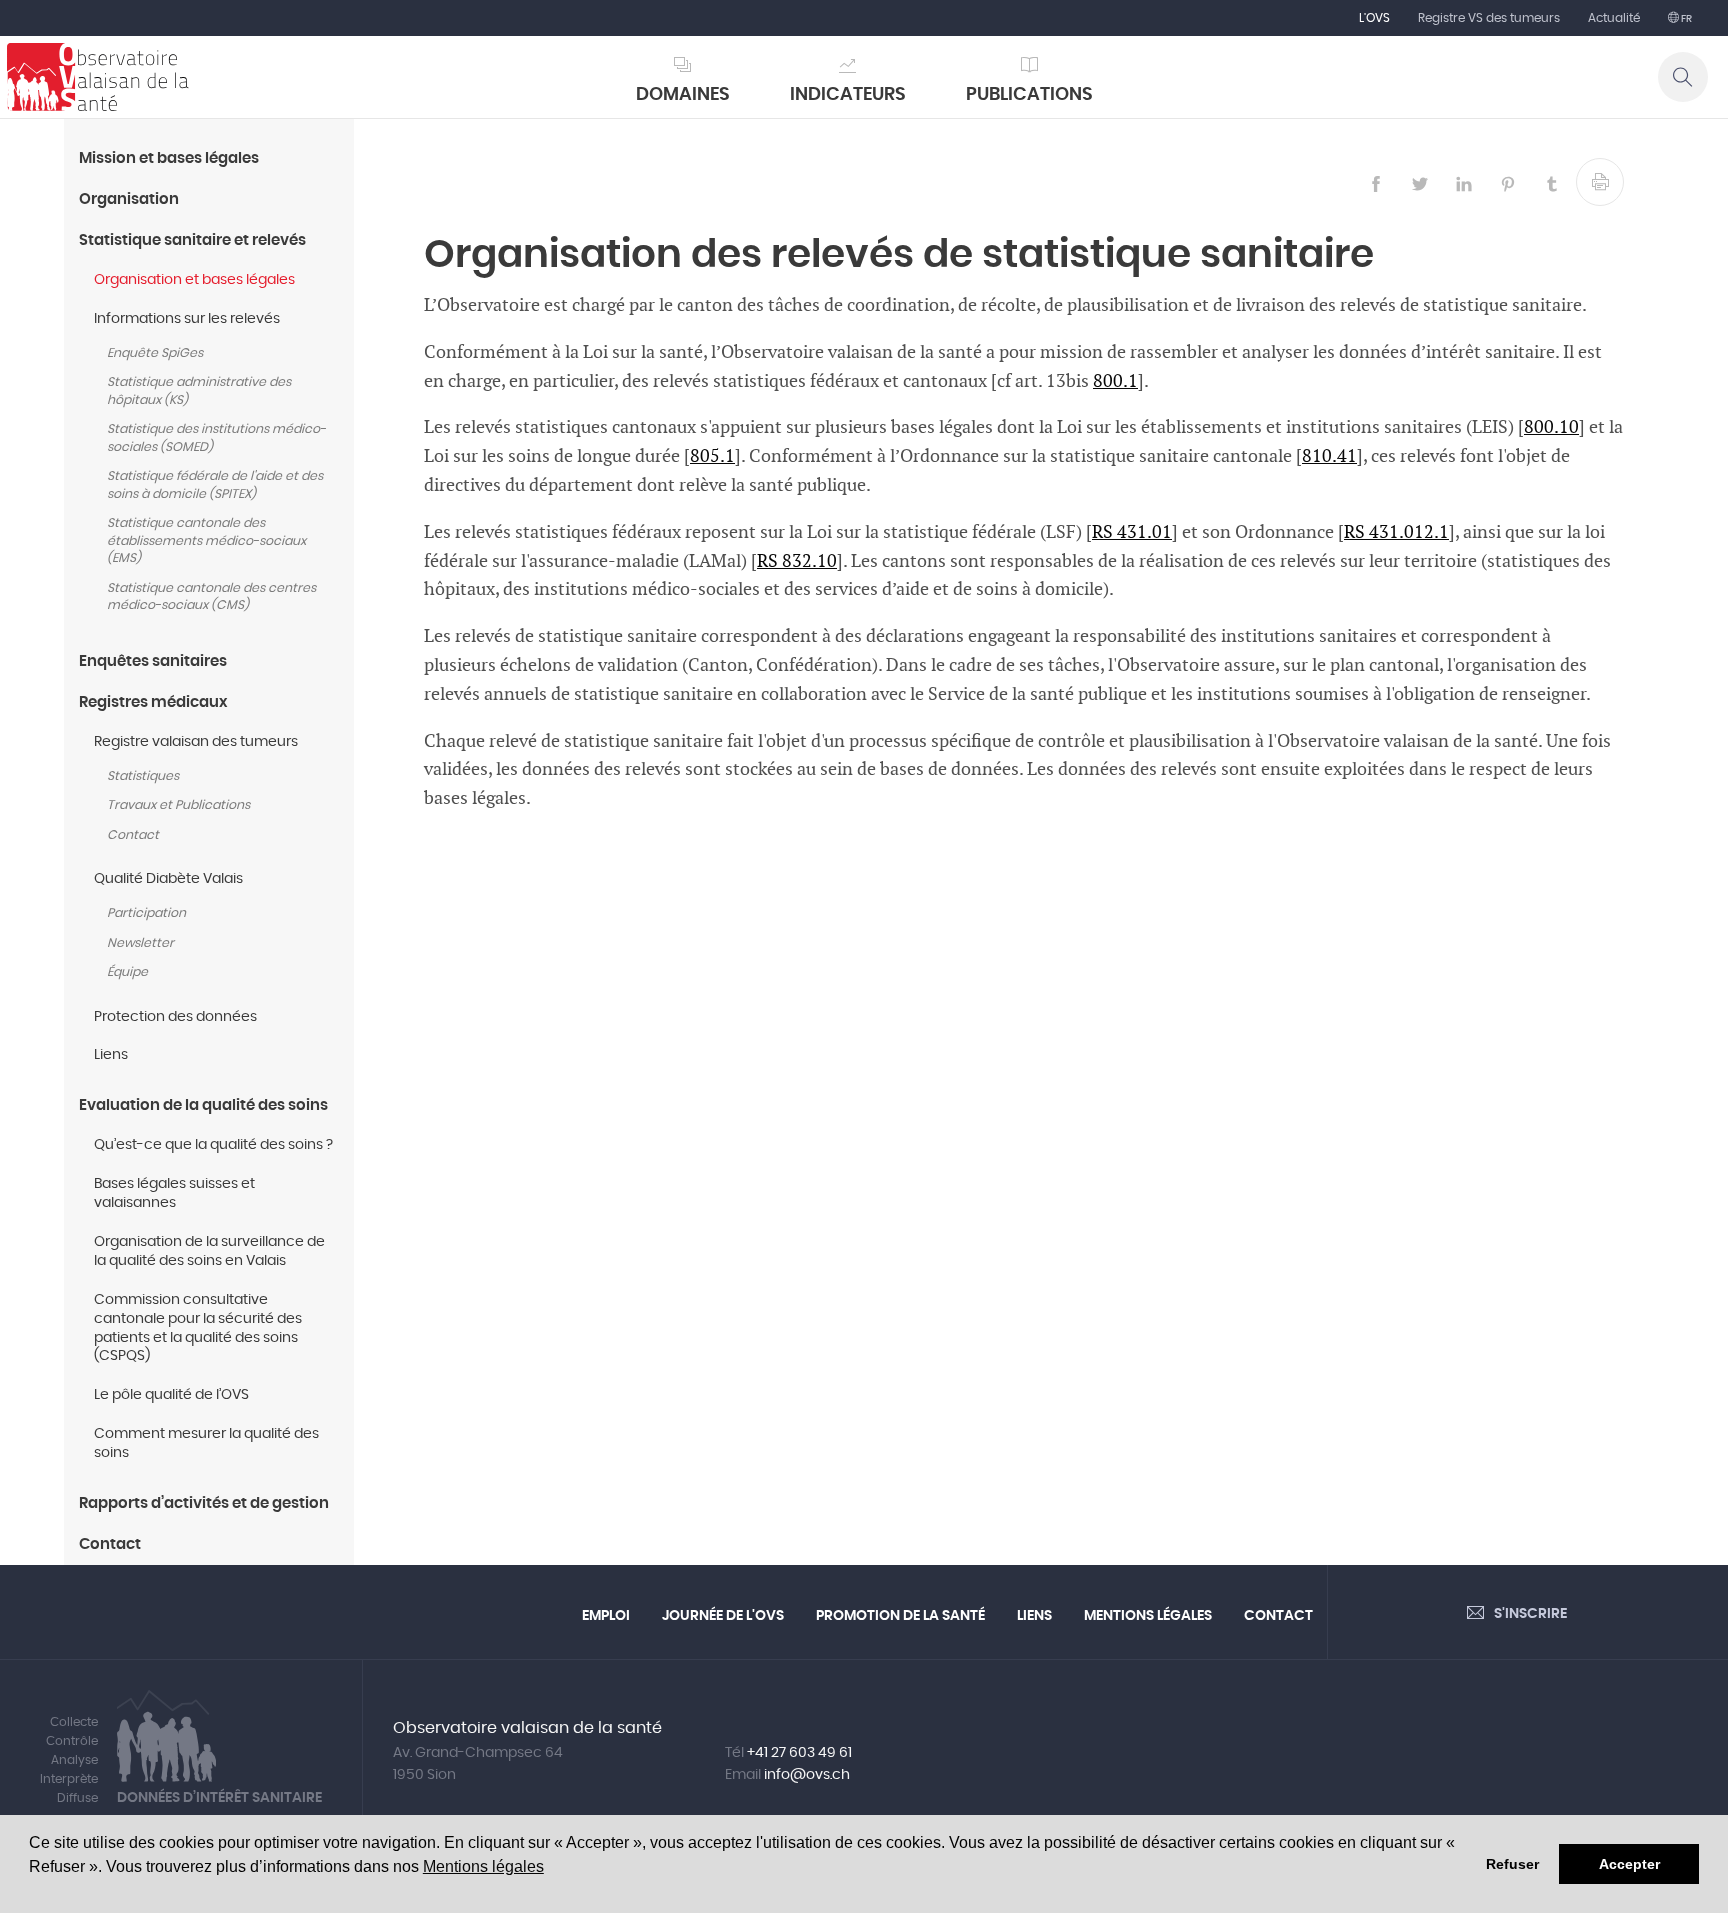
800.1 (1115, 381)
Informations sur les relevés (187, 319)
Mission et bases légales (169, 158)
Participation (146, 913)
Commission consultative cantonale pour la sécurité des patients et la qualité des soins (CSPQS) (198, 1328)
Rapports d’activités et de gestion (204, 1503)
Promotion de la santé (900, 1616)
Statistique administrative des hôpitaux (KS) (199, 391)
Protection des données (175, 1017)
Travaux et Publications (178, 805)
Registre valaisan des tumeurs (196, 742)
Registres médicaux (153, 702)
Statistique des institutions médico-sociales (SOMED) (216, 438)
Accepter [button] (1629, 1864)
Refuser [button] (1512, 1864)
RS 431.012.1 (1396, 532)
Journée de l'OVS (723, 1616)
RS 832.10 (797, 561)
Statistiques (143, 776)
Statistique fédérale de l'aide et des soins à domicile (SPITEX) (215, 485)
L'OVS (1374, 18)
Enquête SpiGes (155, 353)
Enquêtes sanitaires (153, 661)
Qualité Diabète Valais (170, 879)
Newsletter (140, 943)
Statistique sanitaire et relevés (192, 240)
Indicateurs (848, 95)
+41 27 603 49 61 (799, 1753)
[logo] (98, 77)
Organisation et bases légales (194, 280)
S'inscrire (1530, 1614)
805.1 (712, 456)
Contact (133, 835)
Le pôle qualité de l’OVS (171, 1395)
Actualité (1614, 18)
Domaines (683, 95)
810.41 (1329, 456)
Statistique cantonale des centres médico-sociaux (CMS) (211, 597)
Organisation (129, 199)
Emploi (606, 1616)
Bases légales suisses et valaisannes (174, 1193)
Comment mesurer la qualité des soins (206, 1443)
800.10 (1551, 427)
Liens (111, 1055)
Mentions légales (483, 1866)
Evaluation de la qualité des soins (203, 1105)
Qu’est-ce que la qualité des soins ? (213, 1145)
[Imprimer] (1600, 182)
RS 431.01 (1132, 532)
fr (1685, 19)
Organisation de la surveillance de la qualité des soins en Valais (209, 1251)
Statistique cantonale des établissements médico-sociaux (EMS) (206, 541)
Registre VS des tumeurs (1489, 18)
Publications (1029, 95)
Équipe (127, 972)
